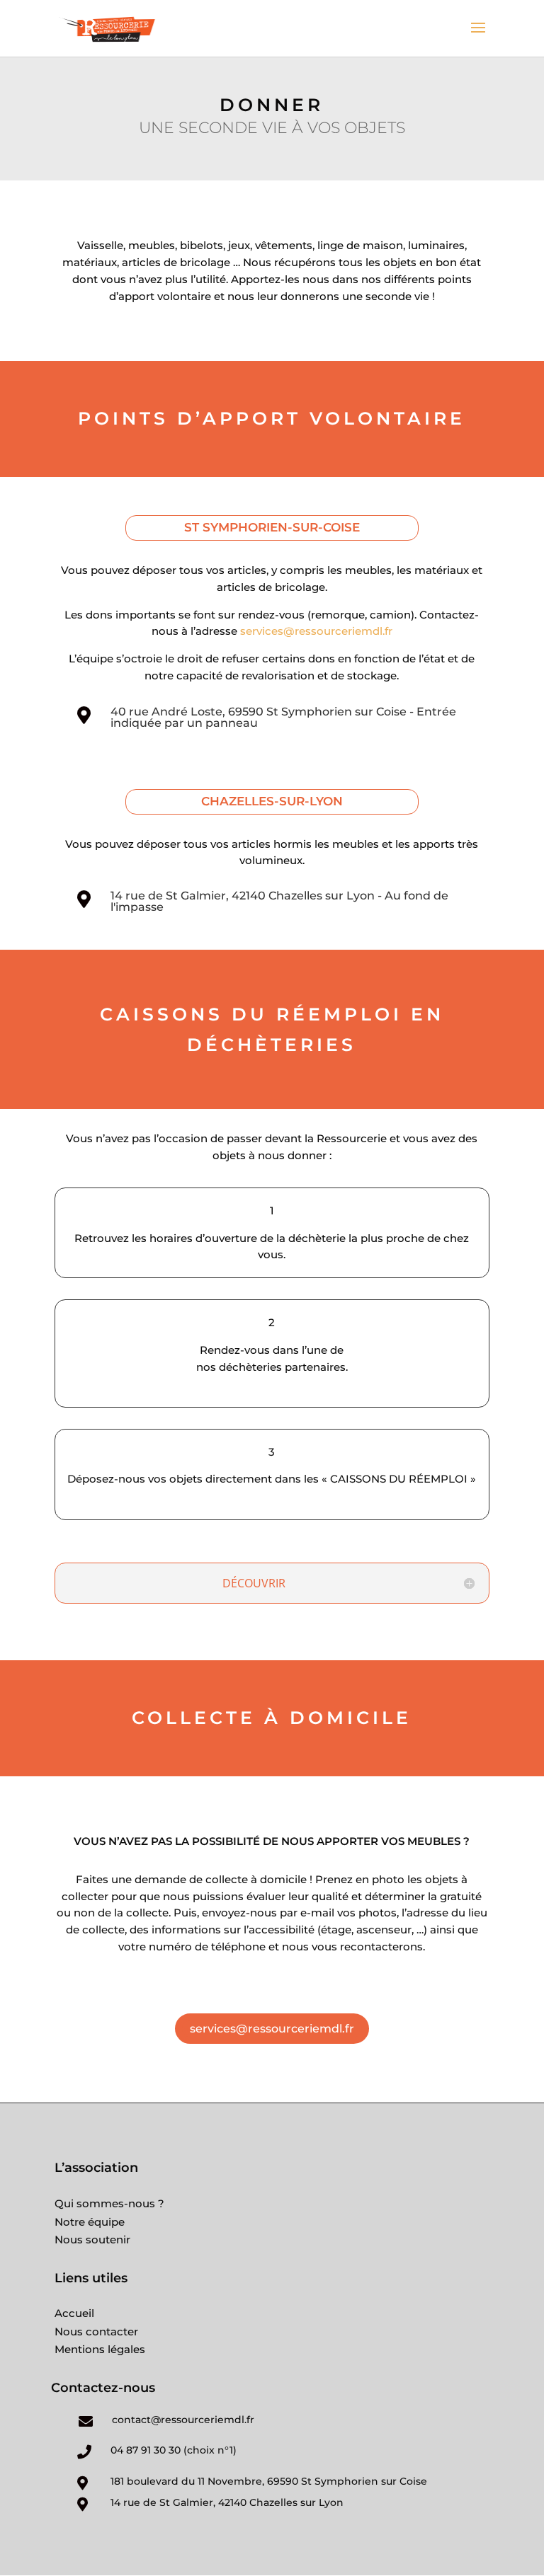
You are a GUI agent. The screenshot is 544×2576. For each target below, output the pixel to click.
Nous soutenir (92, 2239)
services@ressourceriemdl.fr (316, 631)
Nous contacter (96, 2331)
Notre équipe (90, 2222)
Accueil (74, 2313)
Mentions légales (100, 2349)
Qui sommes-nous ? (109, 2203)
